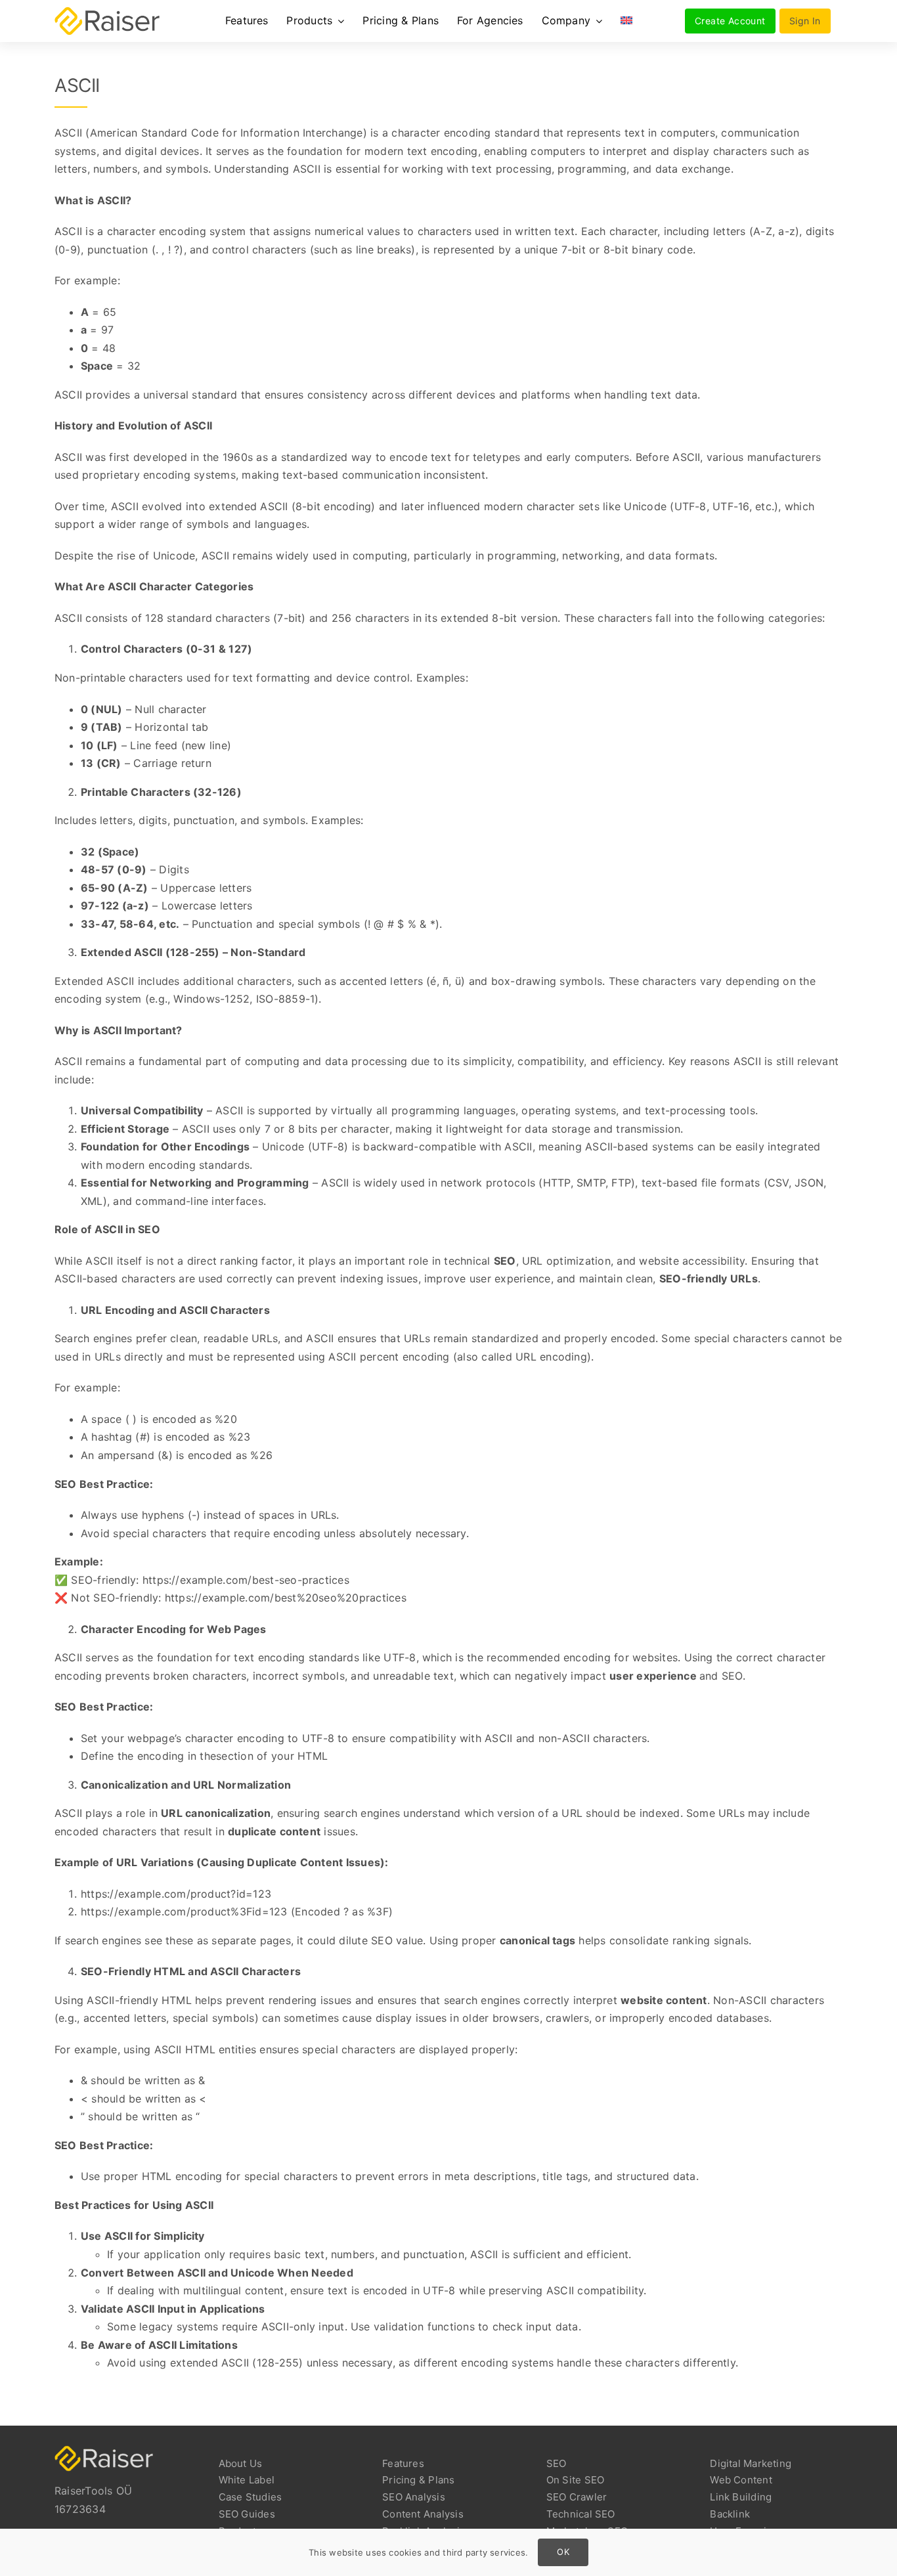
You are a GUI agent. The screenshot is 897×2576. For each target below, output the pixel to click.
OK (563, 2552)
